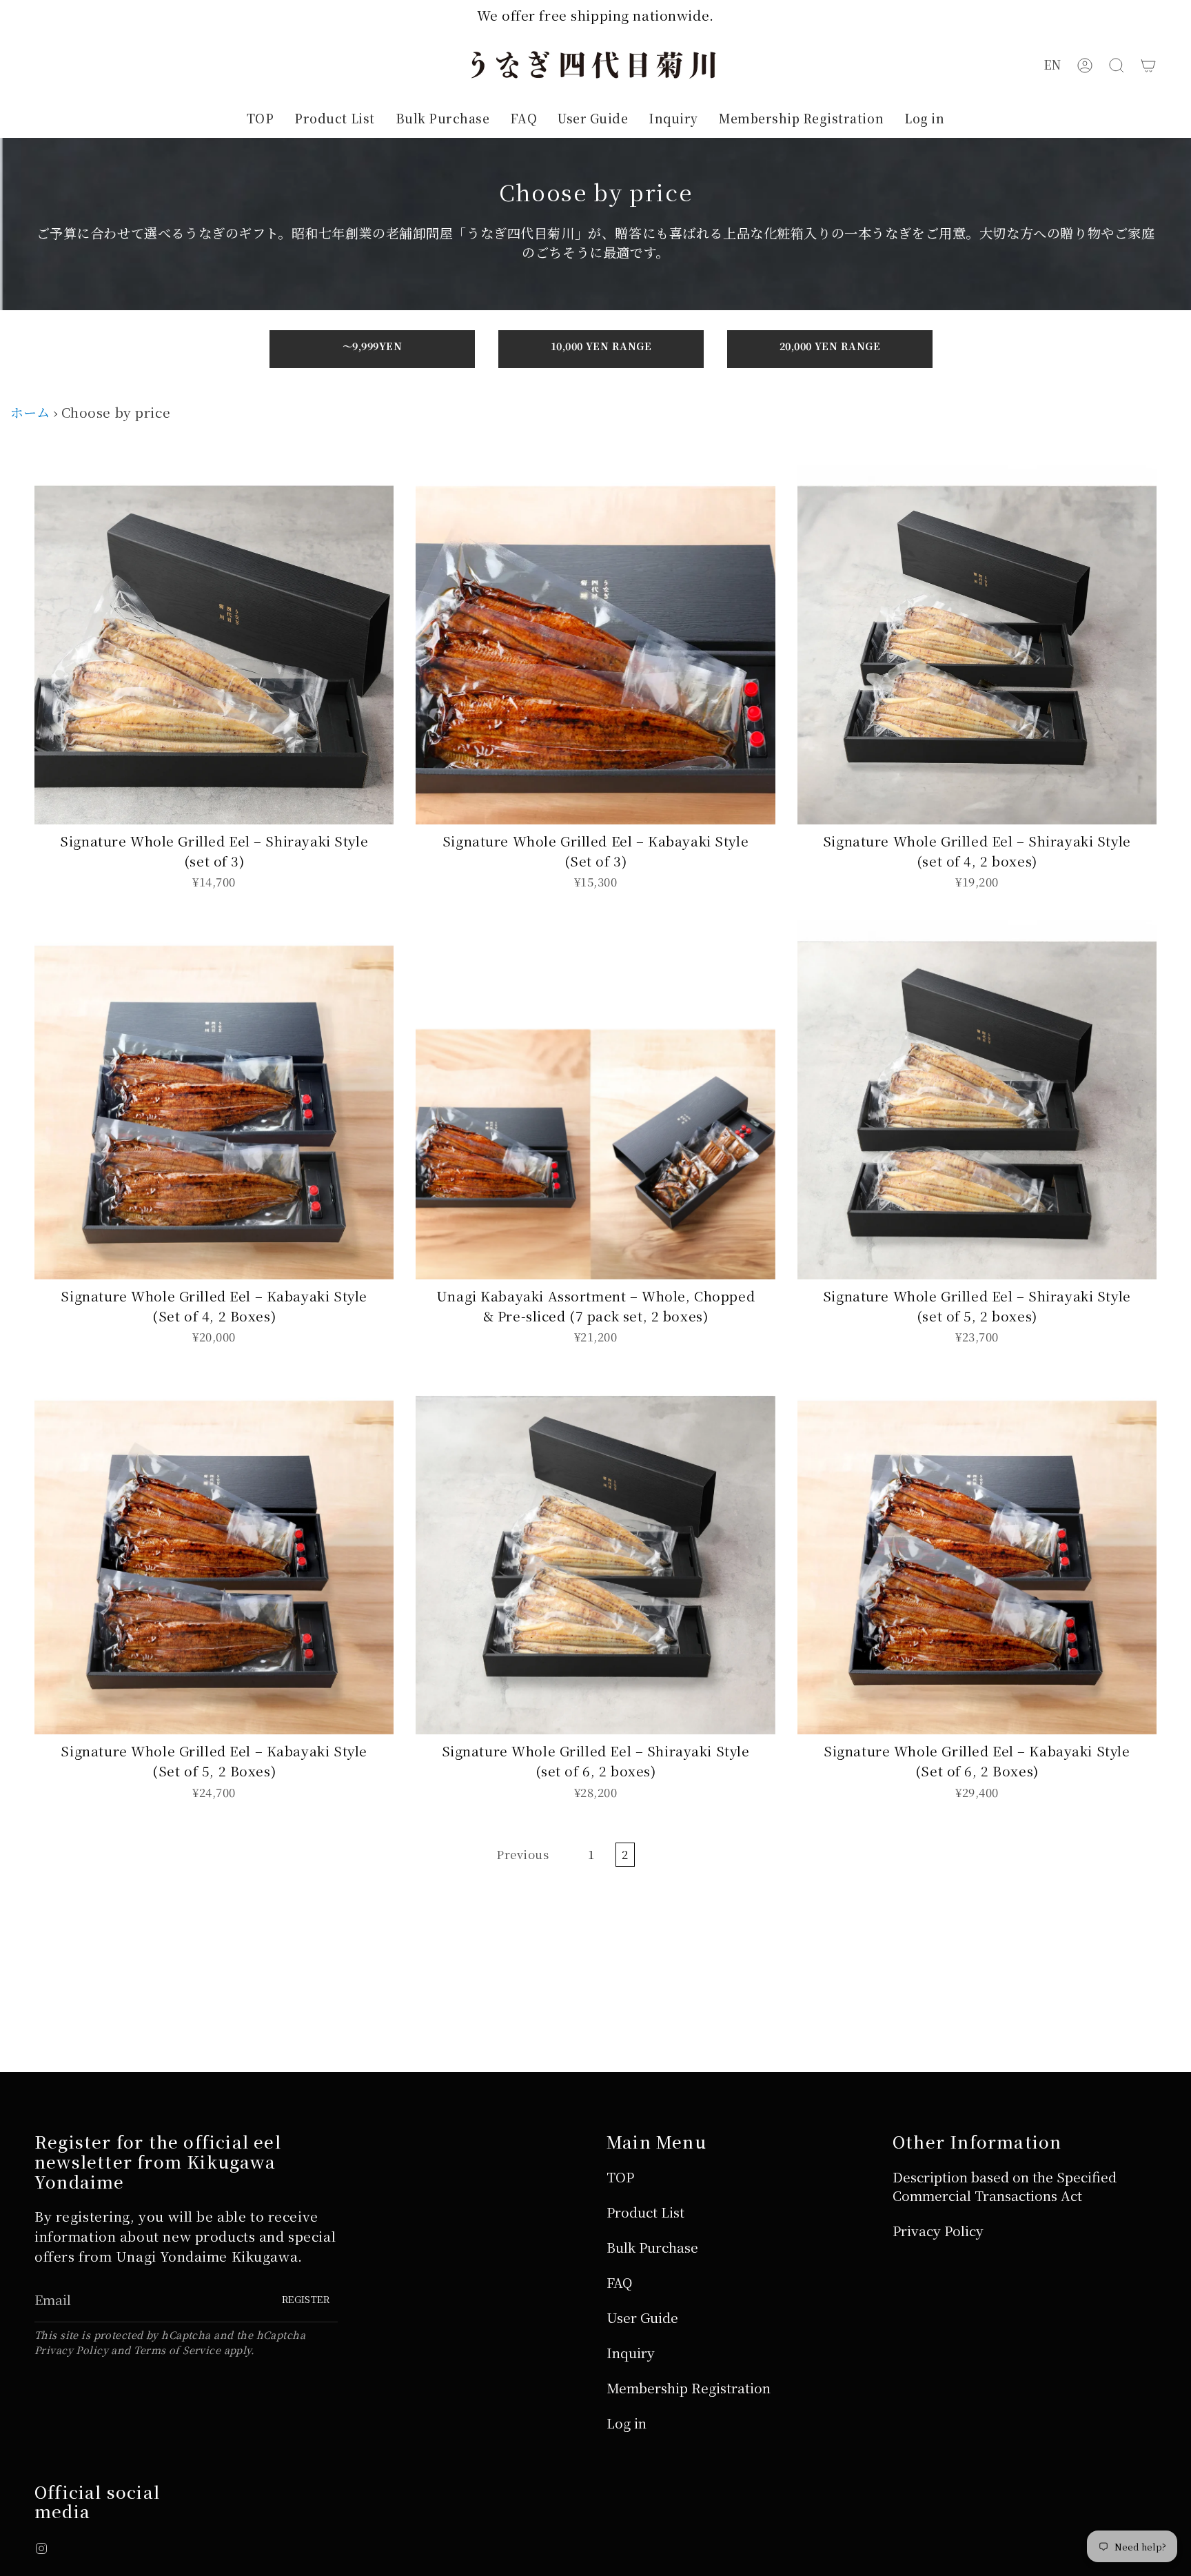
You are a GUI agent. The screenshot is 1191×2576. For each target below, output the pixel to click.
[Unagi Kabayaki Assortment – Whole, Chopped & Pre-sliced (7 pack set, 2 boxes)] (595, 1100)
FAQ (619, 2282)
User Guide (642, 2317)
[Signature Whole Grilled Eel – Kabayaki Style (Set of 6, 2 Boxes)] (977, 1555)
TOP (620, 2177)
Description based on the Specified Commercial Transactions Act (1005, 2186)
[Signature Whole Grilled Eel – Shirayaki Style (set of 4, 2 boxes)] (977, 644)
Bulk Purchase (652, 2247)
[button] (1117, 65)
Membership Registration (689, 2387)
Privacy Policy (71, 2350)
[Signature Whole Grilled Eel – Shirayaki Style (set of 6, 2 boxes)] (595, 1555)
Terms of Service (177, 2350)
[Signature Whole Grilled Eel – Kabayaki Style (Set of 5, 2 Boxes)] (214, 1555)
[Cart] (1148, 65)
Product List (645, 2212)
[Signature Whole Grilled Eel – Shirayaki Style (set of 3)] (214, 644)
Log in (627, 2423)
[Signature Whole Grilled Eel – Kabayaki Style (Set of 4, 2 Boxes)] (214, 1100)
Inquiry (631, 2352)
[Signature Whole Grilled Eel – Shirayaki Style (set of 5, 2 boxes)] (977, 1100)
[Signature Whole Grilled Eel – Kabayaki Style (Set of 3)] (595, 644)
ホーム (30, 412)
